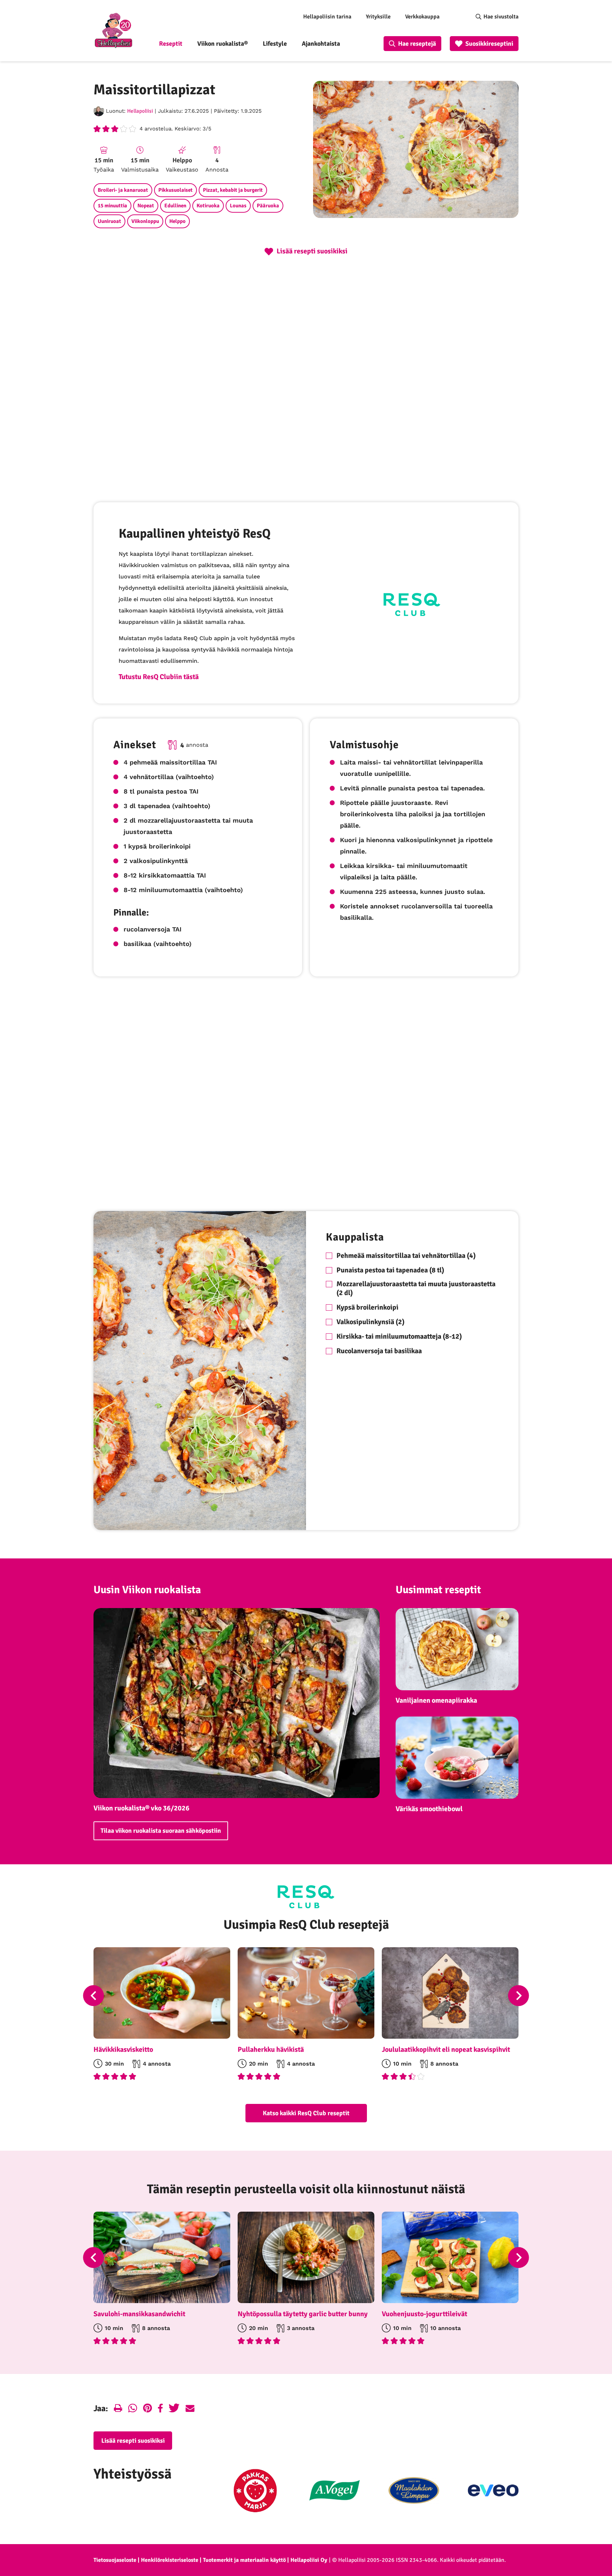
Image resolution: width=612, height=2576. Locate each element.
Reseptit (171, 44)
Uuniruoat (109, 221)
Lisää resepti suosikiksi (133, 2441)
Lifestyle (275, 44)
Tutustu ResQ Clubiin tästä (159, 677)
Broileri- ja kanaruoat (123, 190)
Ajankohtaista (321, 44)
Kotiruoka (208, 206)
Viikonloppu (145, 221)
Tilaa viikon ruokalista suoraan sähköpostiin (161, 1831)
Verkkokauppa (422, 17)
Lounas (238, 206)
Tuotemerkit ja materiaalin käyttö (244, 2560)
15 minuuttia (112, 206)
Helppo (177, 221)
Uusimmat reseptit (438, 1590)
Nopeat (146, 206)
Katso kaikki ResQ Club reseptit (306, 2113)
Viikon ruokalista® (223, 44)
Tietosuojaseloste (115, 2560)
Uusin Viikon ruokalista (147, 1590)
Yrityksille (378, 17)
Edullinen (175, 206)
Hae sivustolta (501, 17)
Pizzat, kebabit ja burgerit (233, 190)
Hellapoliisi (140, 111)
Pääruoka (268, 206)
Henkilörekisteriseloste (170, 2560)
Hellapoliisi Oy (309, 2560)
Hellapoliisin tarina (327, 17)
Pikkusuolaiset (175, 190)
